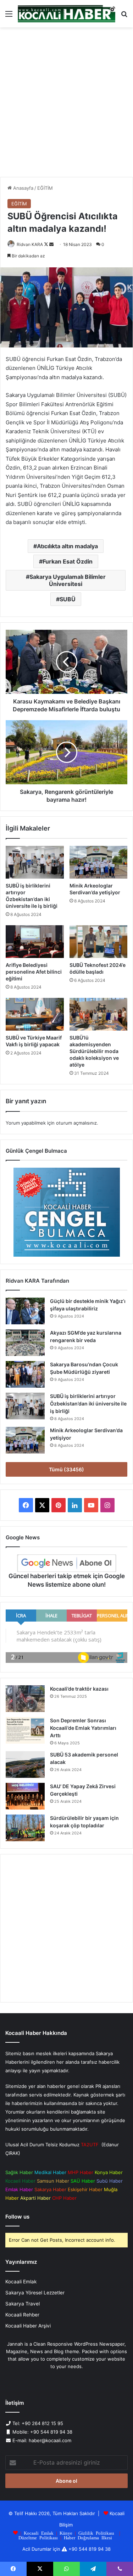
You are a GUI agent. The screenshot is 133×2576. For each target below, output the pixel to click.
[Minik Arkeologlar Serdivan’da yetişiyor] (99, 862)
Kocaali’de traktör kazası (79, 1689)
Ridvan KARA (30, 244)
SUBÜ (68, 599)
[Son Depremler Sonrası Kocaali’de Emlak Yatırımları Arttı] (25, 1730)
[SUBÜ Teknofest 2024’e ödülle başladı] (99, 942)
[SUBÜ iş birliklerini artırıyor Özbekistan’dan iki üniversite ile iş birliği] (35, 862)
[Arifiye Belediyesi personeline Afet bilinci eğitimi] (35, 942)
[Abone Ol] (67, 1563)
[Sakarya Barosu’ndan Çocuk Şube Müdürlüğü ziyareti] (25, 1374)
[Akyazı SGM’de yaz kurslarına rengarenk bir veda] (25, 1343)
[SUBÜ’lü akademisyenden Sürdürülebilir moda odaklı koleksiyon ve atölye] (99, 1014)
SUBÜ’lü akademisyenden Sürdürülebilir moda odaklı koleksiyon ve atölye (94, 1051)
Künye (66, 2533)
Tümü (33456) (66, 1469)
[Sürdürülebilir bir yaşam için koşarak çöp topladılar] (25, 1828)
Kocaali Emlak (21, 2282)
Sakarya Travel (23, 2304)
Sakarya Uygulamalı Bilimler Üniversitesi (68, 580)
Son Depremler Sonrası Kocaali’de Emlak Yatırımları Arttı (83, 1728)
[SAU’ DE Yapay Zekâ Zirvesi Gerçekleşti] (25, 1796)
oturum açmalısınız (76, 1123)
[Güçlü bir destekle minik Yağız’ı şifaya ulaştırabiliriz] (25, 1311)
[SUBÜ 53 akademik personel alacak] (25, 1765)
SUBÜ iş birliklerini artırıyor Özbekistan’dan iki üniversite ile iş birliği (88, 1404)
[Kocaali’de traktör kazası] (25, 1699)
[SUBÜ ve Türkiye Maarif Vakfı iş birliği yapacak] (35, 1014)
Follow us (17, 2217)
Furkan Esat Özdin (68, 561)
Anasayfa (23, 188)
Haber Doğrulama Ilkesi (88, 2537)
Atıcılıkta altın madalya (67, 546)
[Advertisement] (66, 105)
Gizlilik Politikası (96, 2533)
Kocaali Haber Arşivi (28, 2326)
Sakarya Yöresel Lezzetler (35, 2293)
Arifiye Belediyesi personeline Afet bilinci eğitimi (34, 972)
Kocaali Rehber (22, 2315)
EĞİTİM (45, 188)
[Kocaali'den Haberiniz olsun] (66, 14)
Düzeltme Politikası (38, 2537)
